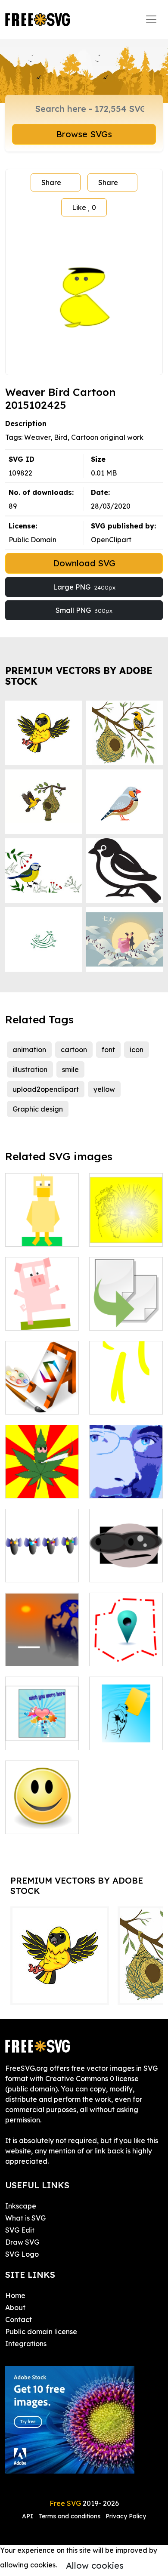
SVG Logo (22, 2254)
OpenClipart (111, 540)
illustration (30, 1069)
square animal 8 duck (42, 1229)
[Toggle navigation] (151, 19)
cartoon (74, 1050)
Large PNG (84, 587)
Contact (19, 2320)
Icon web (30, 1402)
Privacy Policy (126, 2516)
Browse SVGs (84, 134)
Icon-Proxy (117, 1570)
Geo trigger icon (126, 1654)
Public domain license (41, 2332)
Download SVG (84, 563)
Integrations (26, 2344)
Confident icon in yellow (126, 1397)
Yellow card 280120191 (126, 1733)
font (108, 1050)
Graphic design (38, 1109)
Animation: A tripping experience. (42, 1476)
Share (51, 182)
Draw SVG (22, 2242)
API (28, 2516)
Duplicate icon (123, 1319)
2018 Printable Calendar (42, 1733)
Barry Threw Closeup (126, 1481)
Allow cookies (95, 2565)
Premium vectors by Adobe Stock (79, 676)
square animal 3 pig (42, 1313)
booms (26, 1570)
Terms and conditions (69, 2516)
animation (29, 1050)
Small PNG (84, 610)
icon (137, 1050)
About (15, 2307)
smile (70, 1069)
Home (15, 2295)
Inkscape (21, 2206)
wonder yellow (123, 1235)
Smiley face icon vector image (42, 1817)
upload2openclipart (46, 1089)
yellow (104, 1089)
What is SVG (25, 2218)
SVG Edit (20, 2230)
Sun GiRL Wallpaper (42, 1649)
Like (84, 207)
